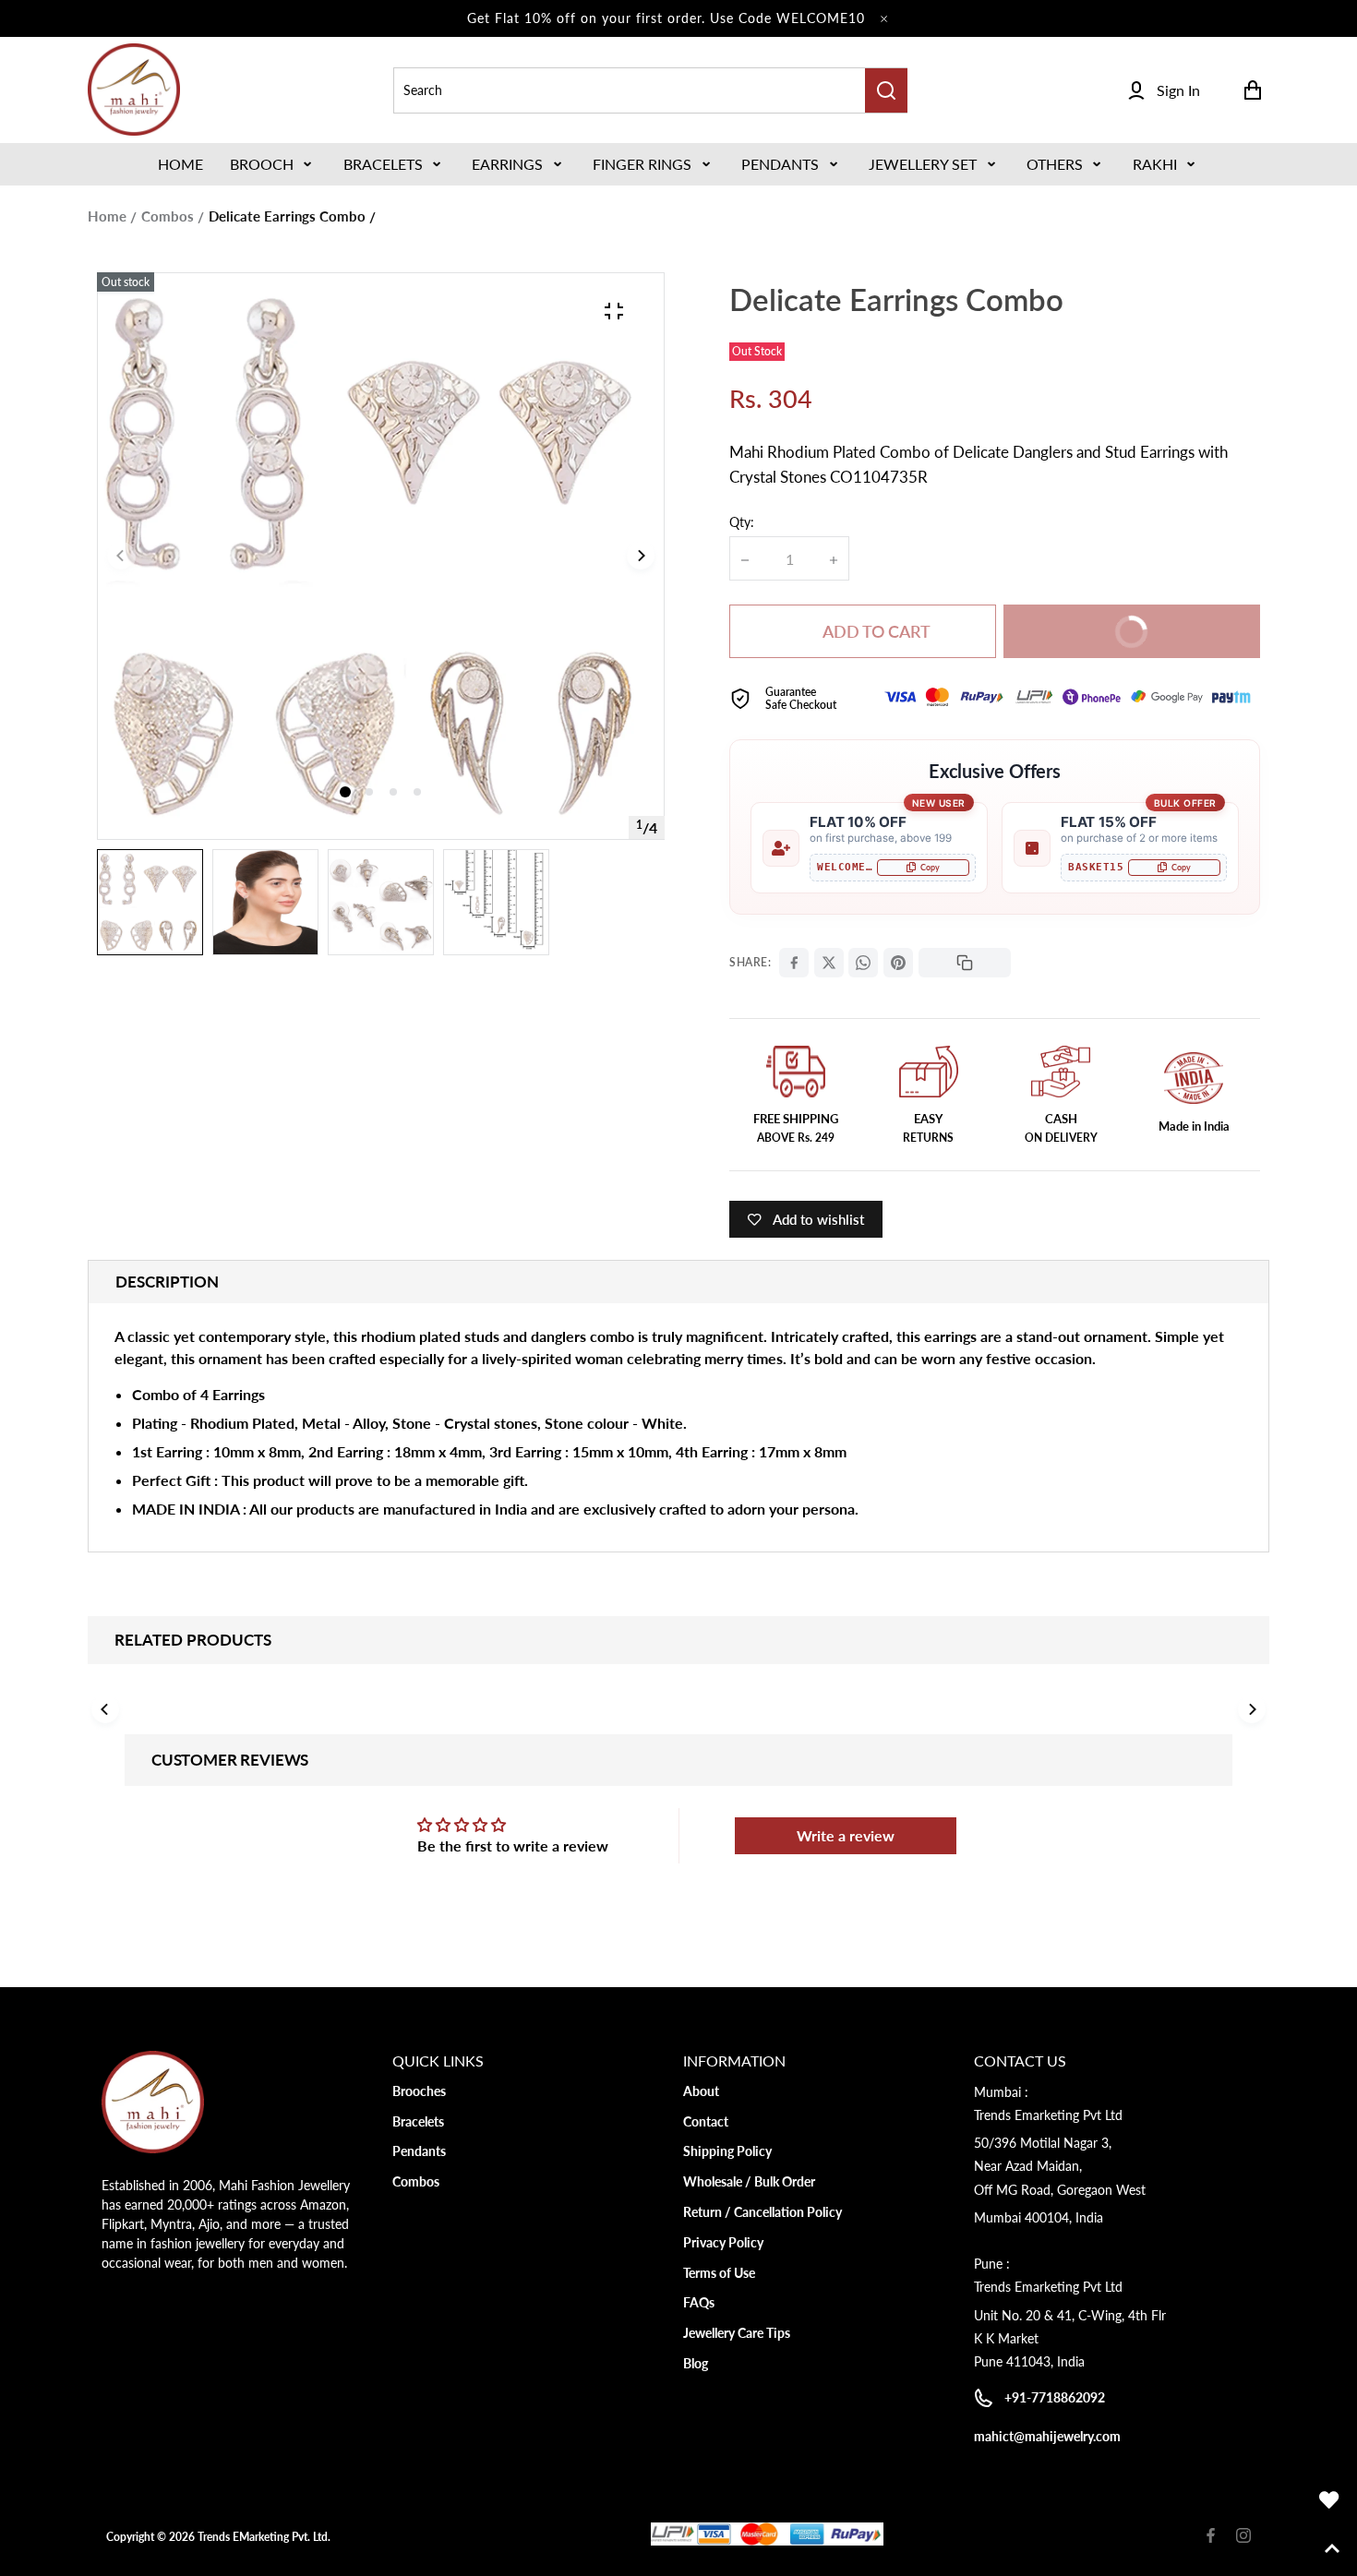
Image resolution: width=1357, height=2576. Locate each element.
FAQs (699, 2302)
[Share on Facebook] (794, 963)
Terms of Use (719, 2273)
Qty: (742, 522)
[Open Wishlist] (1329, 2500)
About (701, 2091)
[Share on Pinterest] (898, 963)
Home (107, 216)
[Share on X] (829, 963)
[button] (273, 164)
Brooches (419, 2091)
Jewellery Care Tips (737, 2333)
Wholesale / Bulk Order (749, 2181)
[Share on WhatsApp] (863, 963)
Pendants (780, 164)
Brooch (262, 164)
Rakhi (1155, 164)
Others (1055, 164)
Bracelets (383, 164)
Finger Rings (642, 164)
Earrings (507, 164)
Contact (706, 2121)
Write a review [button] (846, 1835)
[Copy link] (965, 963)
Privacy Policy (723, 2242)
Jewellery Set (923, 164)
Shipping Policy (727, 2151)
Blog (696, 2363)
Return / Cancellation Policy (763, 2212)
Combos (168, 216)
